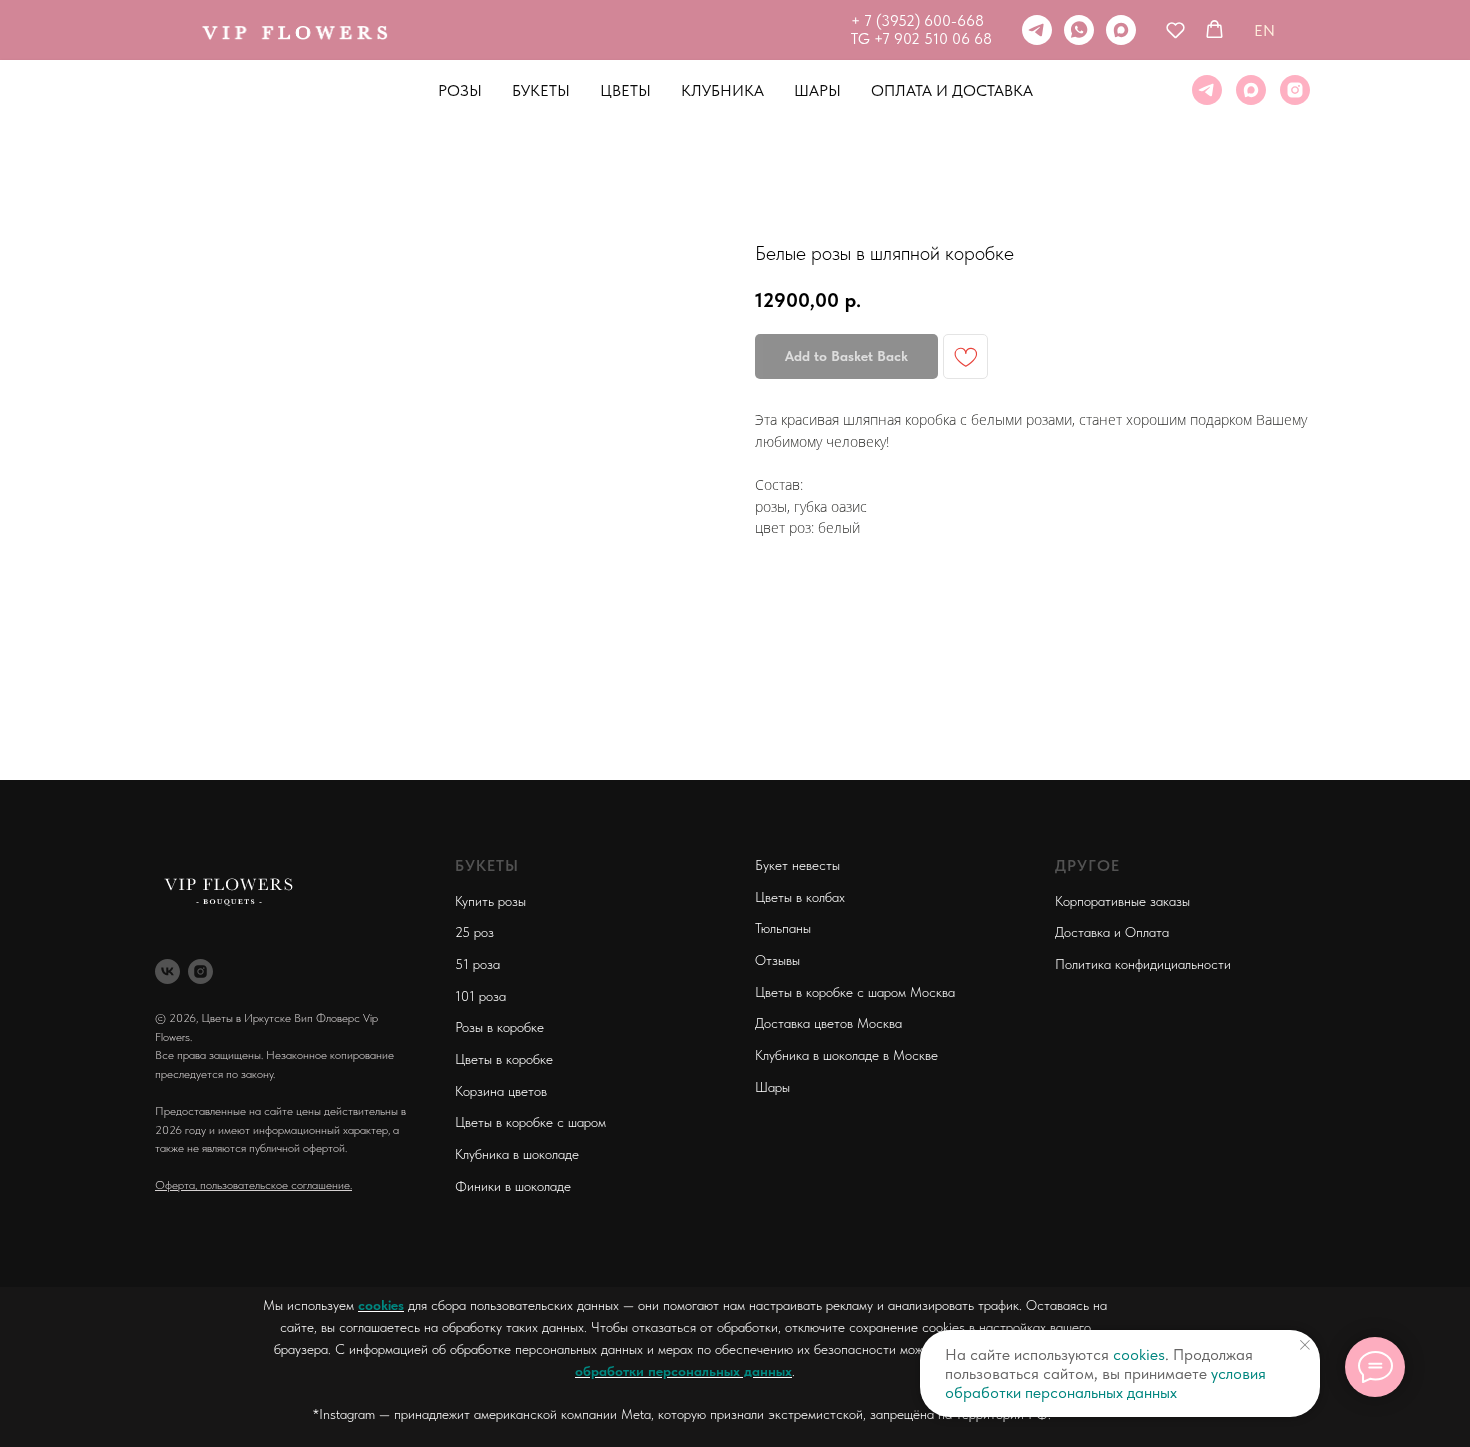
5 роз (478, 932)
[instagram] (1295, 90)
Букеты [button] (541, 90)
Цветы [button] (625, 90)
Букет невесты (797, 865)
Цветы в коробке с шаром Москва (855, 992)
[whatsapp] (1079, 30)
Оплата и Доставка (952, 90)
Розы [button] (460, 90)
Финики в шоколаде (513, 1186)
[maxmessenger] (1121, 30)
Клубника (722, 90)
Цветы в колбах (800, 897)
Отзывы (777, 960)
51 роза (477, 964)
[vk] (167, 971)
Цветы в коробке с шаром (530, 1122)
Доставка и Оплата (1112, 932)
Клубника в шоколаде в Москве (846, 1055)
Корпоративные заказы (1122, 901)
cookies (381, 1305)
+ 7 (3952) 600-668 (917, 21)
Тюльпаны (783, 928)
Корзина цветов (501, 1091)
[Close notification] (1305, 1345)
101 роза (480, 996)
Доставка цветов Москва (828, 1023)
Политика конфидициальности (1143, 964)
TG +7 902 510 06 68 (921, 39)
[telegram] (1037, 30)
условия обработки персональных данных (1105, 1383)
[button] (1175, 29)
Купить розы (490, 901)
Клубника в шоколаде (517, 1154)
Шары (817, 90)
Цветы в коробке (504, 1059)
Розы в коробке (499, 1027)
